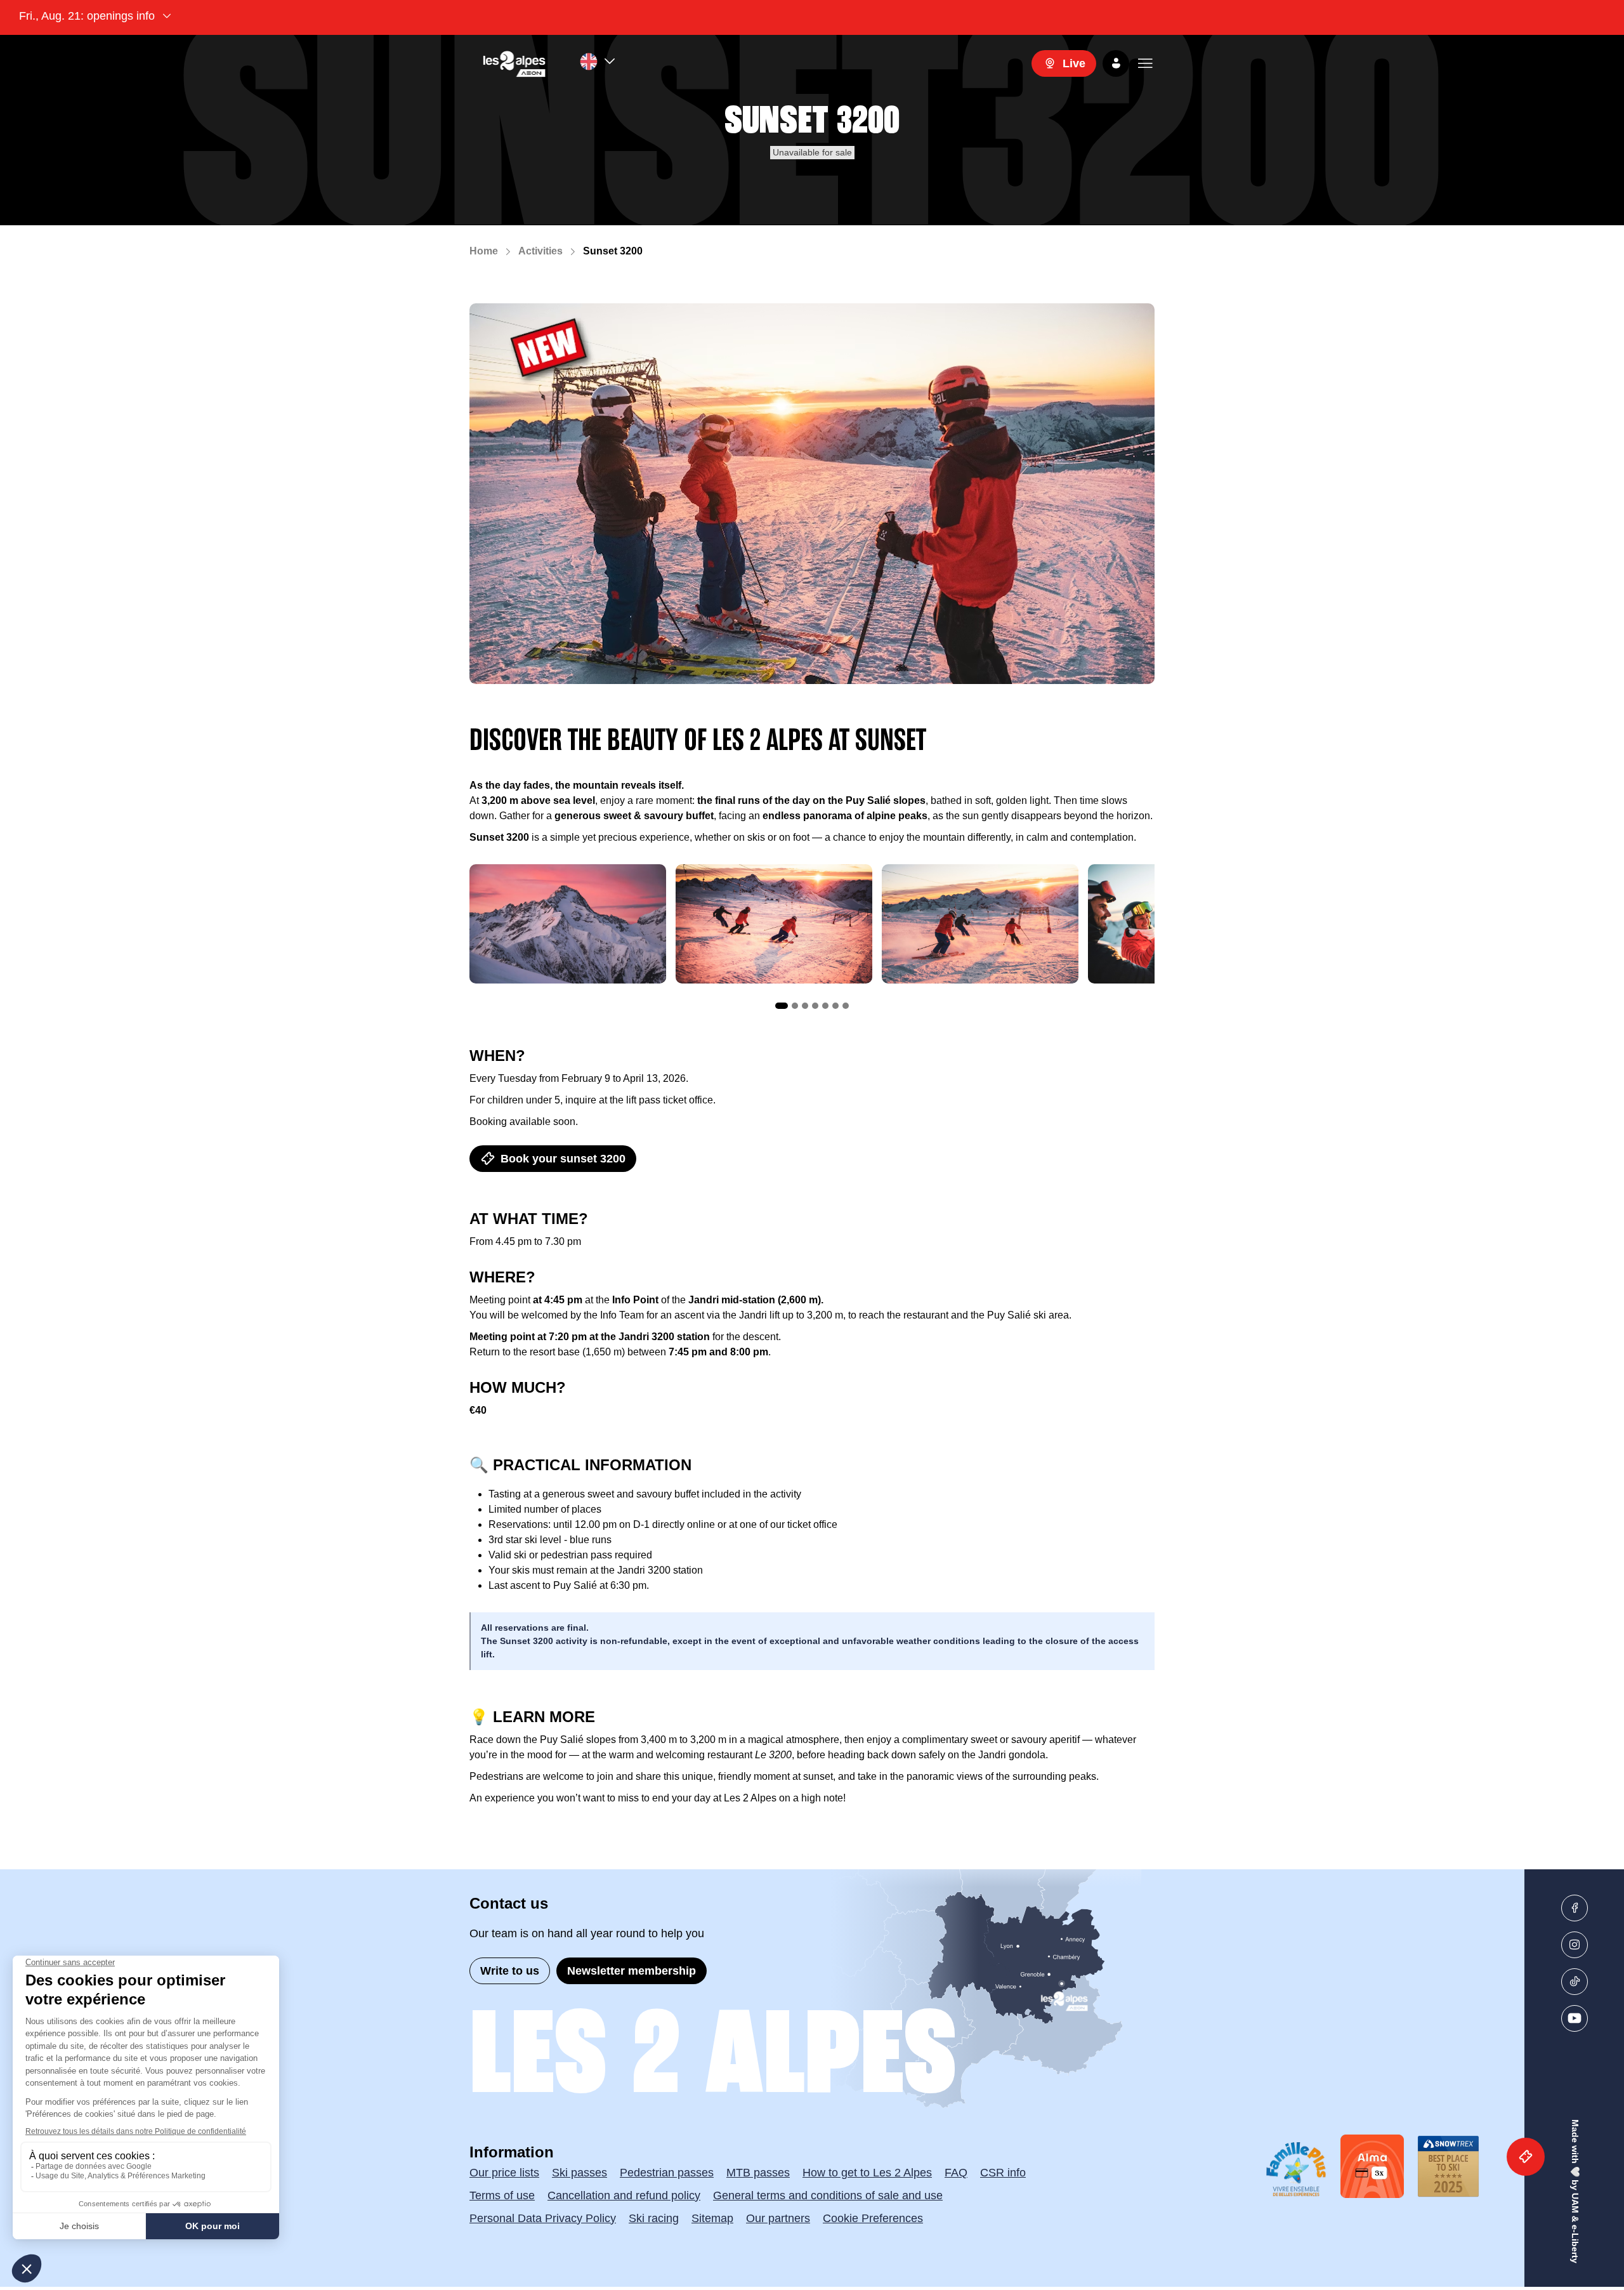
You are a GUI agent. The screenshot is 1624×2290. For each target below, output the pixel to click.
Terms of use (502, 2195)
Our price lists (504, 2173)
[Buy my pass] (1526, 2157)
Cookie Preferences (873, 2218)
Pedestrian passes (667, 2173)
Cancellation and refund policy (624, 2195)
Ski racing (654, 2218)
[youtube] (1575, 2018)
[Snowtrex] (1448, 2166)
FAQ (956, 2173)
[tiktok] (1575, 1982)
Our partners (778, 2218)
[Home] (514, 63)
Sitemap (712, 2218)
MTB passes (758, 2173)
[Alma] (1372, 2166)
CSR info (1003, 2173)
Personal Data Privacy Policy (543, 2218)
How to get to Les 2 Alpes (867, 2173)
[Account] (1116, 63)
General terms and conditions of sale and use (828, 2195)
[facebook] (1575, 1908)
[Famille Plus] (1296, 2169)
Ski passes (580, 2173)
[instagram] (1575, 1945)
